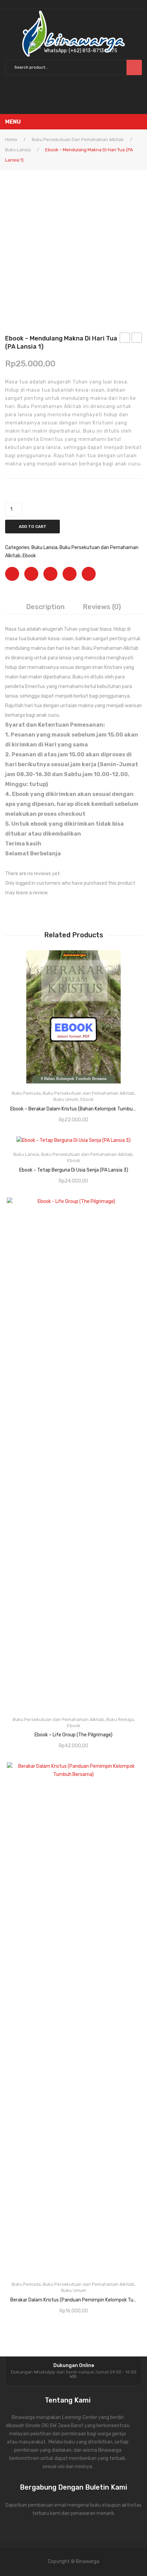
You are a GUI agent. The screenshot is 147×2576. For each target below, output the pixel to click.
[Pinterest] (50, 574)
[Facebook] (12, 574)
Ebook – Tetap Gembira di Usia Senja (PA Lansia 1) (137, 339)
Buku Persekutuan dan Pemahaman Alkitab (78, 139)
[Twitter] (31, 574)
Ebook (29, 556)
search (134, 67)
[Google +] (70, 574)
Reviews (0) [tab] (102, 607)
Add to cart (33, 527)
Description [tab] (45, 607)
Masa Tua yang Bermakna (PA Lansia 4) (125, 339)
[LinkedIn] (89, 574)
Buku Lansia (18, 150)
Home (11, 139)
